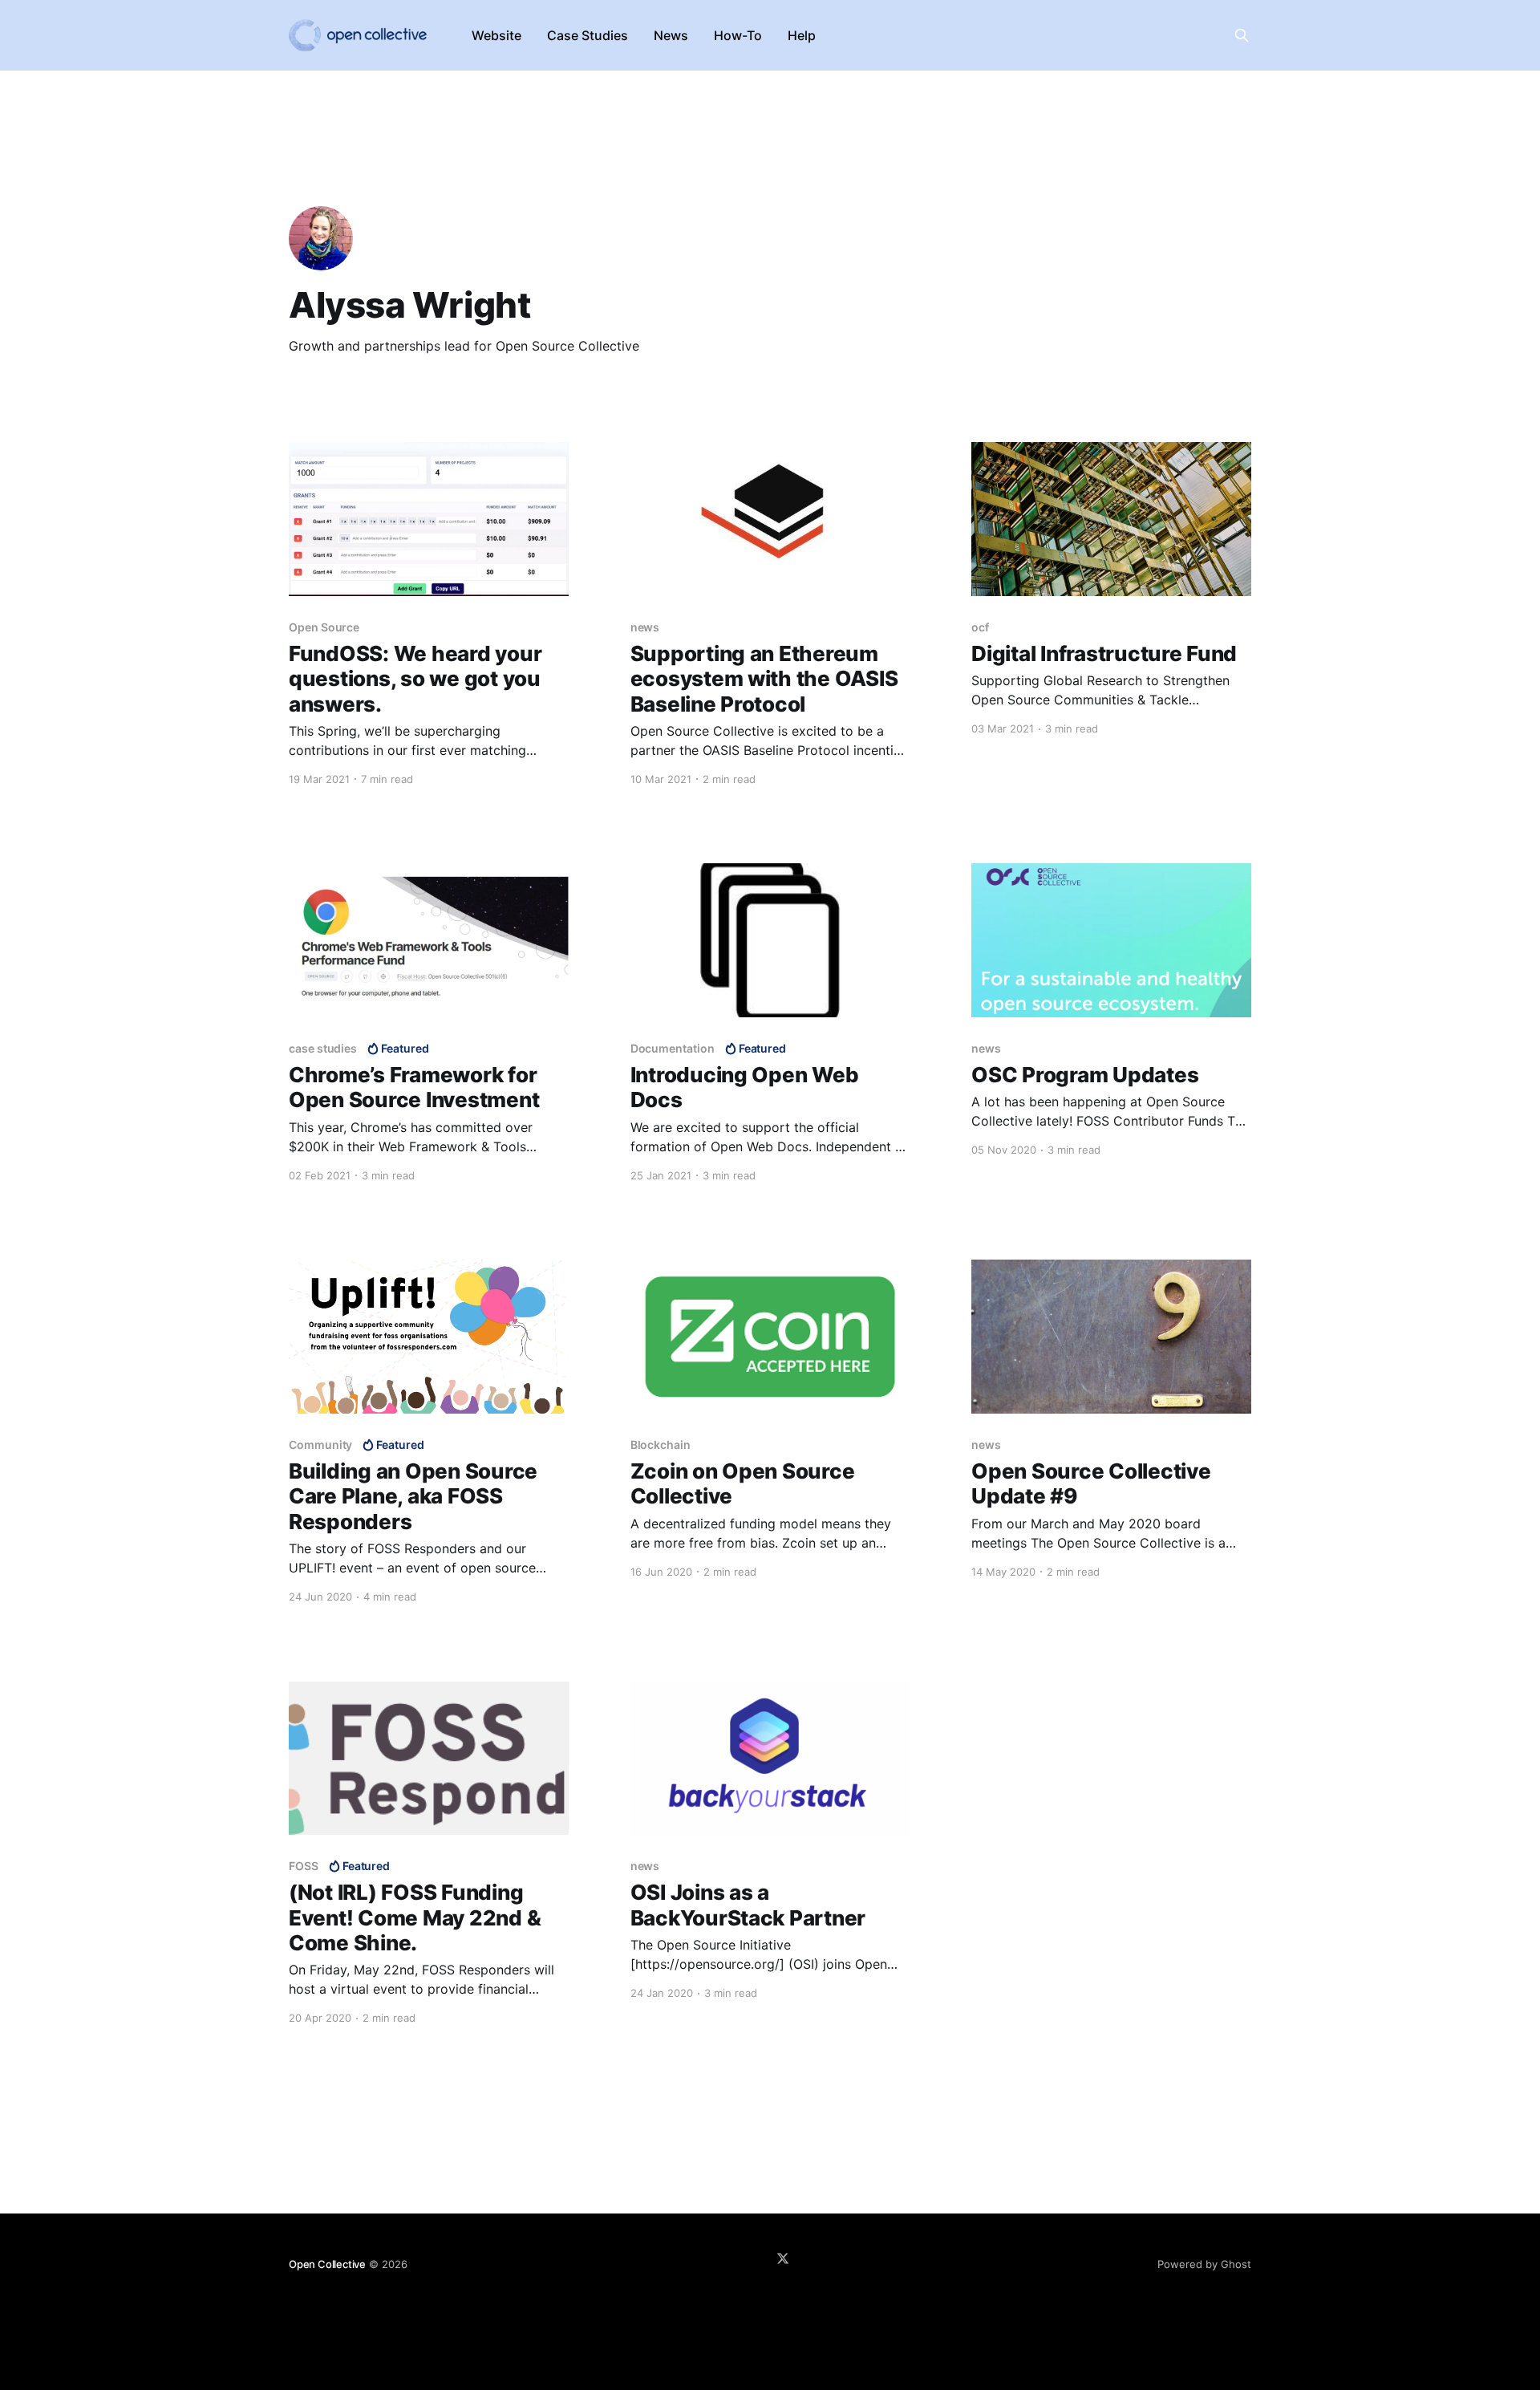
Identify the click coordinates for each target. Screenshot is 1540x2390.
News (671, 35)
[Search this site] (1242, 35)
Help (802, 35)
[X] (783, 2258)
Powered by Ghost (1204, 2264)
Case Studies (588, 35)
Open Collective (327, 2264)
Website (496, 35)
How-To (738, 35)
